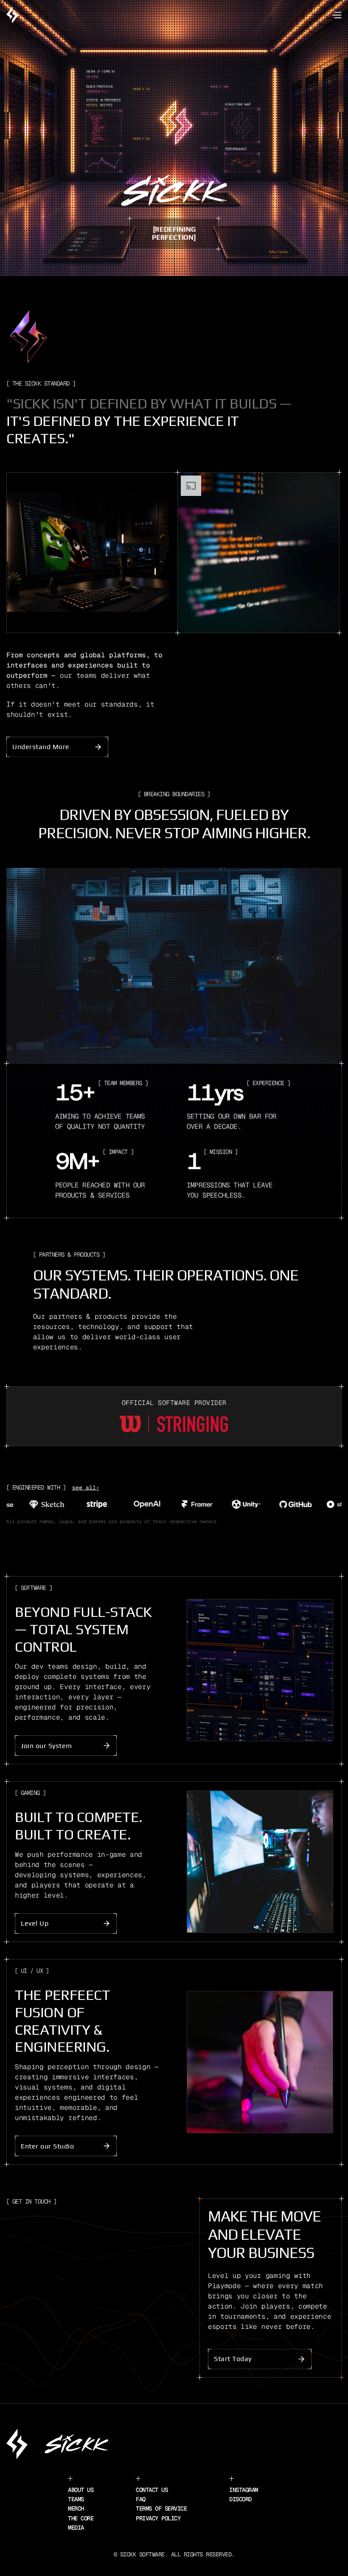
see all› (86, 1488)
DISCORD (240, 2499)
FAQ (141, 2499)
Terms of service (161, 2508)
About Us (81, 2490)
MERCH (76, 2508)
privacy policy (158, 2518)
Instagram (244, 2490)
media (76, 2528)
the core (81, 2518)
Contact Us (152, 2490)
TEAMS (76, 2499)
